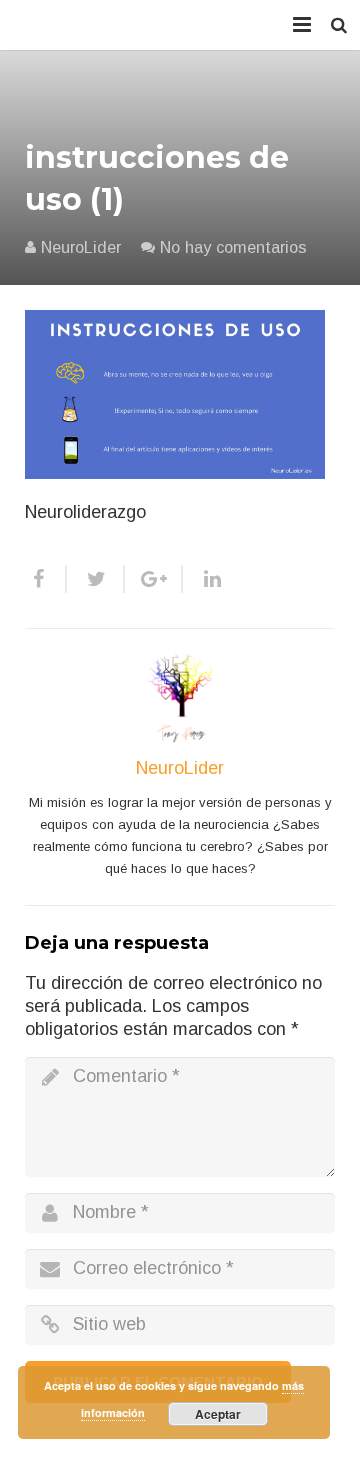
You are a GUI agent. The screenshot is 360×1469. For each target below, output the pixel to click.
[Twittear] (96, 579)
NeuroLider (81, 247)
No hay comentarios (233, 247)
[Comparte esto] (46, 579)
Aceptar (218, 1414)
